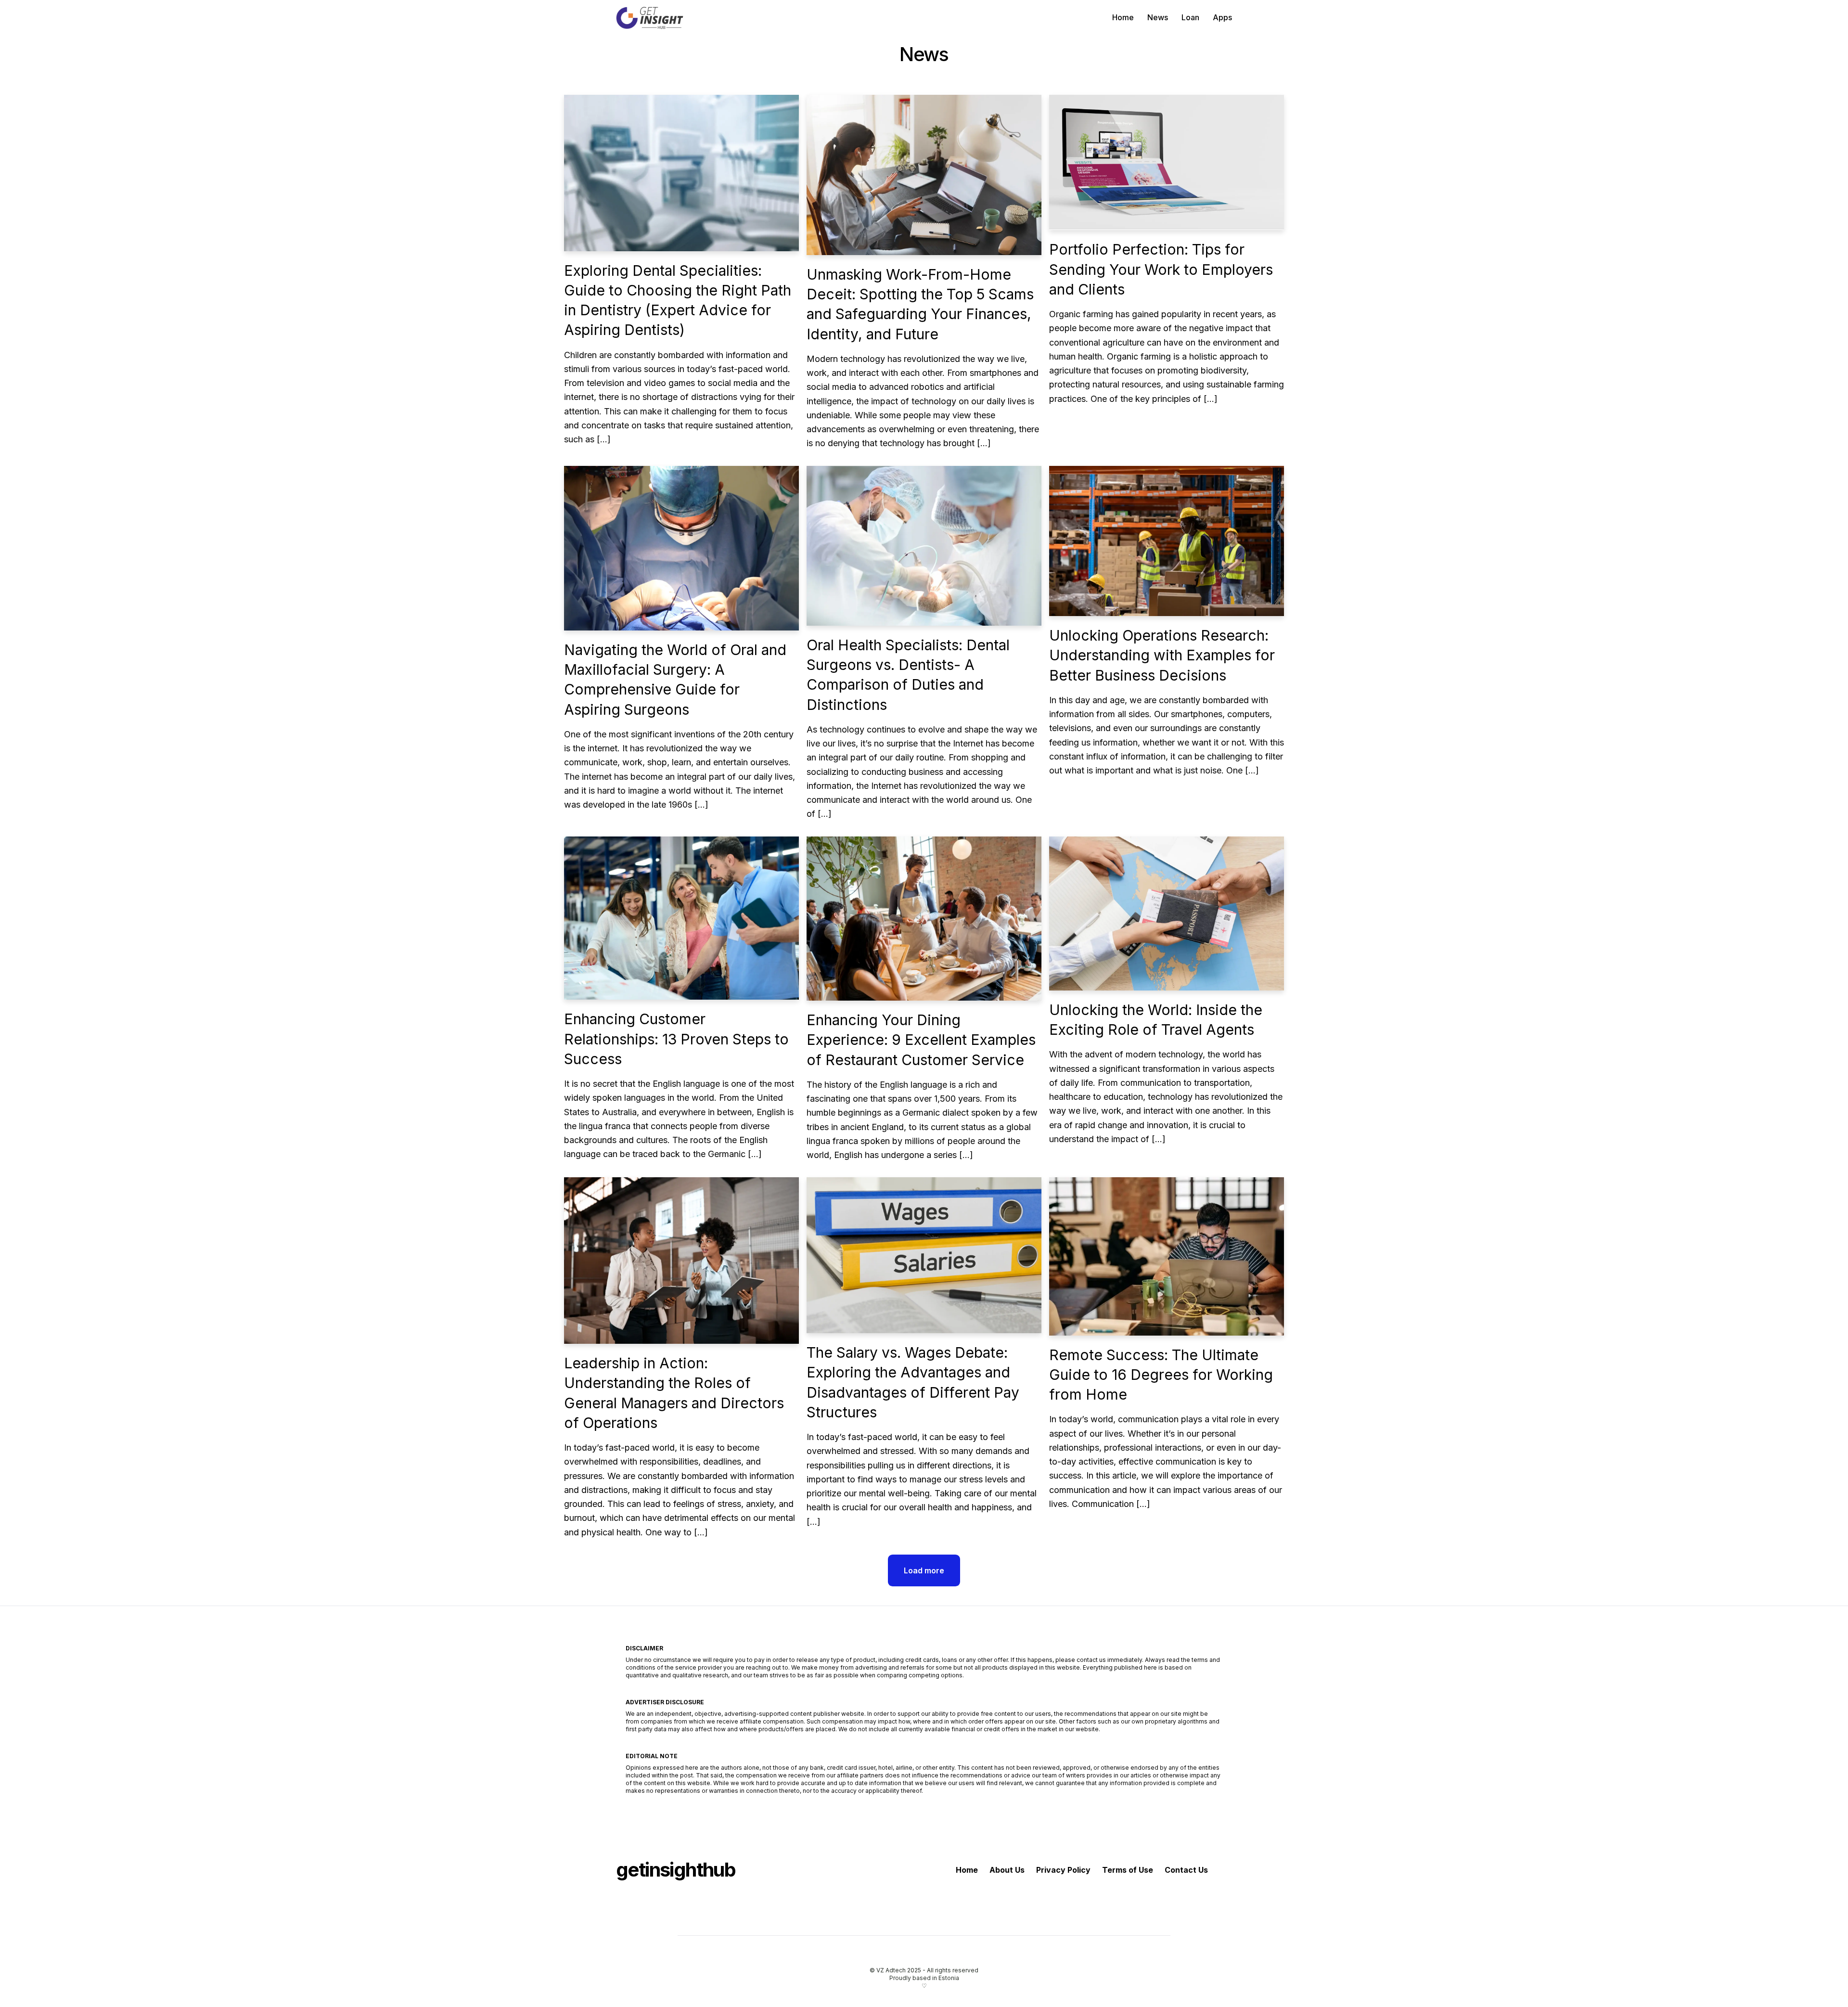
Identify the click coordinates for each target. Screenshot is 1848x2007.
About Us (1007, 1870)
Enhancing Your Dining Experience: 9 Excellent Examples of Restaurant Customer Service (921, 1040)
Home (1123, 17)
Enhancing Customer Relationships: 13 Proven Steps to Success (676, 1039)
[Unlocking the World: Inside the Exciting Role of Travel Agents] (1167, 913)
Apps (1222, 17)
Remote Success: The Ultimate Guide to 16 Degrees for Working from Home (1161, 1375)
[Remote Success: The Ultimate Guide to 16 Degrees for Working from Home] (1167, 1256)
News (1158, 17)
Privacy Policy (1063, 1870)
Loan (1190, 17)
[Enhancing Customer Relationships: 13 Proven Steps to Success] (681, 918)
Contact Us (1186, 1870)
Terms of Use (1128, 1870)
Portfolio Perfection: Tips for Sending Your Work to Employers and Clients (1161, 269)
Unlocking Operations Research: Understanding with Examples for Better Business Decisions (1162, 655)
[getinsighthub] (652, 17)
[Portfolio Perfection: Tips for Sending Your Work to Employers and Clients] (1167, 162)
